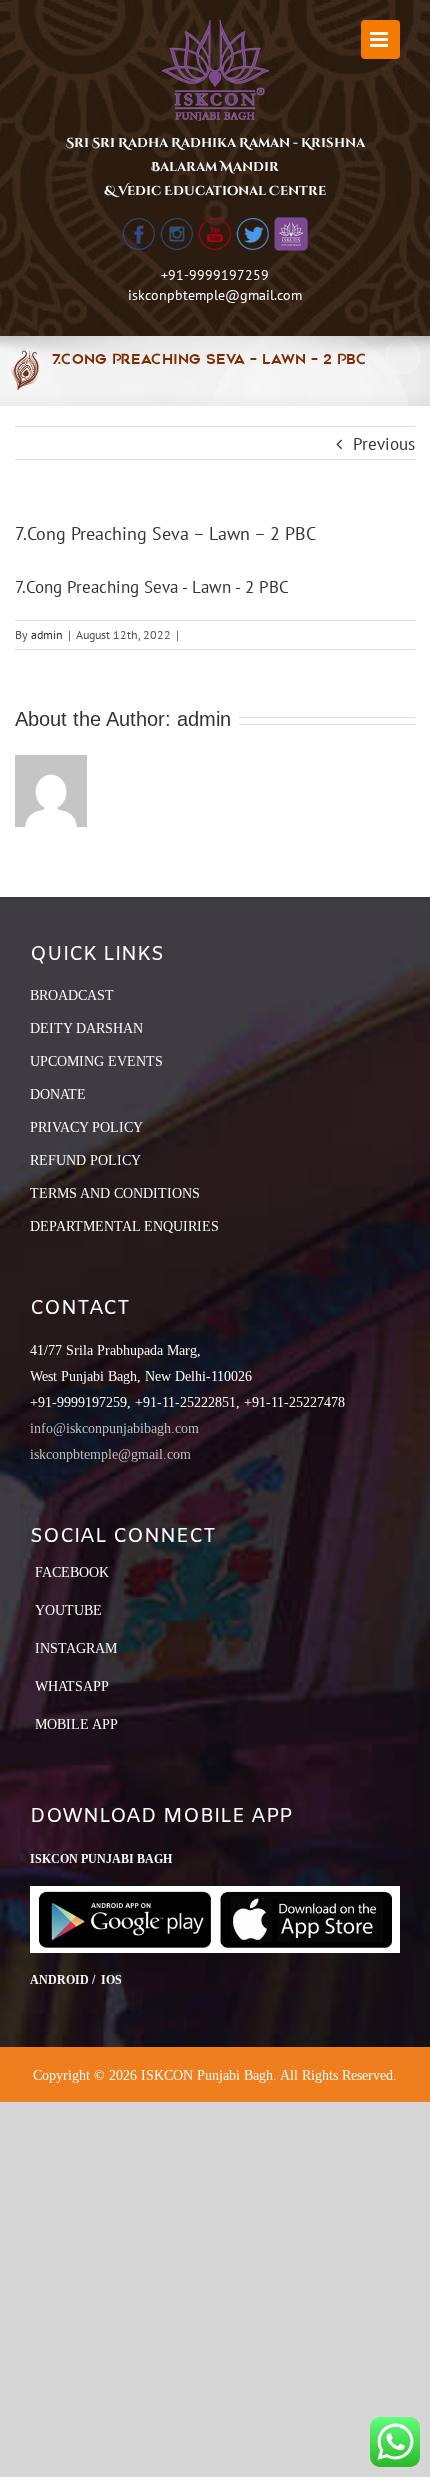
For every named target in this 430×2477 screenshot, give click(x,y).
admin (47, 634)
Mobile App (76, 1724)
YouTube (68, 1610)
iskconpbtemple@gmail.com (215, 295)
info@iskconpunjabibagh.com (114, 1428)
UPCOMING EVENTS (96, 1061)
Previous (384, 444)
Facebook (72, 1572)
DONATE (58, 1094)
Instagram (76, 1648)
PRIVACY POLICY (86, 1127)
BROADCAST (72, 995)
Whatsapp (72, 1686)
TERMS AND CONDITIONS (115, 1193)
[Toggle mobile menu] (380, 39)
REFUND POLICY (85, 1160)
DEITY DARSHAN (86, 1028)
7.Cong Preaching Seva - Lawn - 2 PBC (152, 587)
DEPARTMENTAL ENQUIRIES (124, 1226)
